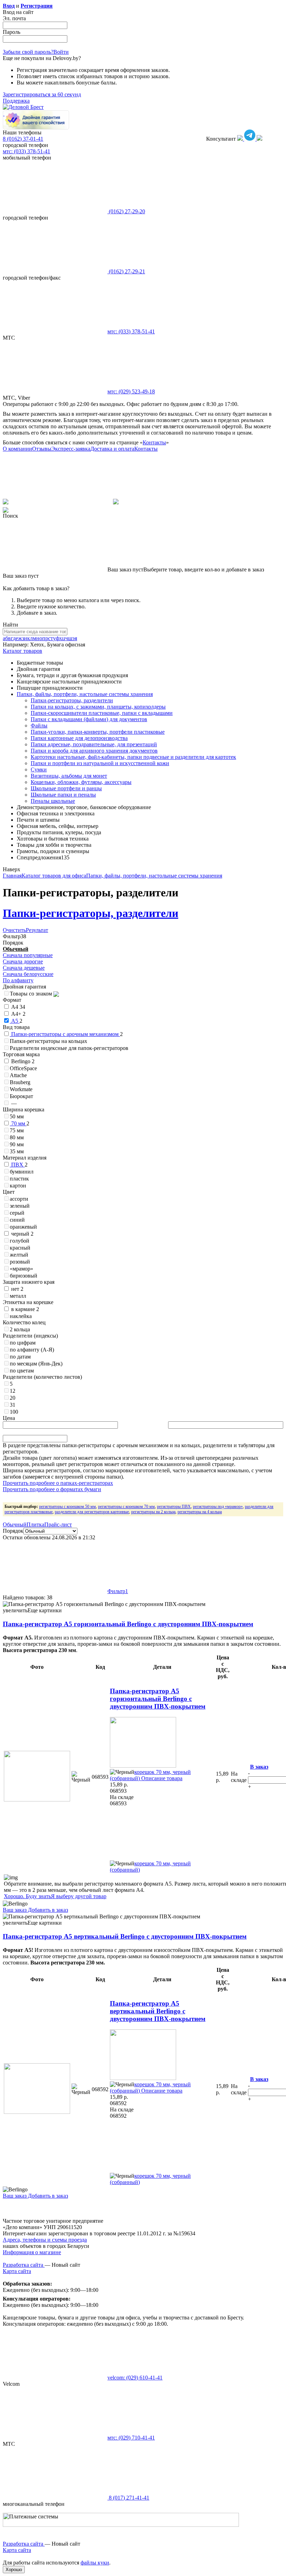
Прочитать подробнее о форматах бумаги (52, 1489)
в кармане (24, 1309)
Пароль (12, 32)
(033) (131, 331)
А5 (15, 1021)
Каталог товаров (22, 651)
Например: (16, 645)
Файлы (39, 726)
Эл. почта (14, 18)
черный (22, 1234)
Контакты (154, 442)
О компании (17, 449)
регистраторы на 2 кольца (153, 1512)
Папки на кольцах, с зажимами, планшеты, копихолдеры (98, 707)
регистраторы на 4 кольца (200, 1512)
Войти (61, 52)
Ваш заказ (15, 1910)
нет (17, 1289)
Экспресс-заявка (71, 449)
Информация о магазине (32, 2252)
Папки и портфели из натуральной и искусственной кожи (100, 763)
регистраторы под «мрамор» (218, 1507)
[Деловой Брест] (23, 107)
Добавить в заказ (47, 1910)
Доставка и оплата (112, 449)
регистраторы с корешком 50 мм (67, 1507)
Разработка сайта (24, 2265)
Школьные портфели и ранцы (66, 788)
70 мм (18, 1123)
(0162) (126, 211)
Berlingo (22, 1061)
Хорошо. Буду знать (27, 1896)
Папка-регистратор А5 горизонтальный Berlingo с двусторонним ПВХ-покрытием (128, 1624)
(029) (131, 391)
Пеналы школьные (53, 801)
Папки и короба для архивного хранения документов (94, 751)
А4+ (18, 1014)
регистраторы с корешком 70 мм (126, 1507)
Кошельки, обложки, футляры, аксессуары (81, 782)
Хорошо (14, 2570)
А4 (17, 1007)
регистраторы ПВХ (174, 1507)
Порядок (13, 1531)
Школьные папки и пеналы (63, 795)
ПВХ (17, 1165)
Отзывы (42, 449)
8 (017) (128, 2498)
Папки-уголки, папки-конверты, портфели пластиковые (98, 732)
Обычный (16, 949)
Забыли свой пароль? (28, 52)
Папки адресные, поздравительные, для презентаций (94, 744)
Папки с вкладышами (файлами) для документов (89, 719)
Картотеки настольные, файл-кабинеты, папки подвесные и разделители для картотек (133, 757)
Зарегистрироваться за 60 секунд (42, 94)
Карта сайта (17, 2271)
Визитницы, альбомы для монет (69, 776)
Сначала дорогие (23, 961)
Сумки (39, 769)
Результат (37, 930)
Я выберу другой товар (79, 1896)
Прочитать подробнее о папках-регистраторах (58, 1483)
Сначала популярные (28, 955)
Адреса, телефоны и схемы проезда (45, 2240)
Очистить (14, 930)
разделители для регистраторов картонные (92, 1512)
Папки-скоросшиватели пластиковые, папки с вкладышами (102, 713)
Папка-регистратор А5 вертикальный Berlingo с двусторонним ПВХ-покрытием (125, 1936)
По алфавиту (18, 980)
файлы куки (95, 2563)
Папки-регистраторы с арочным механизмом (65, 1034)
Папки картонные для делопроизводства (79, 738)
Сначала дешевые (24, 968)
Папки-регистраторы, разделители (72, 700)
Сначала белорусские (28, 974)
